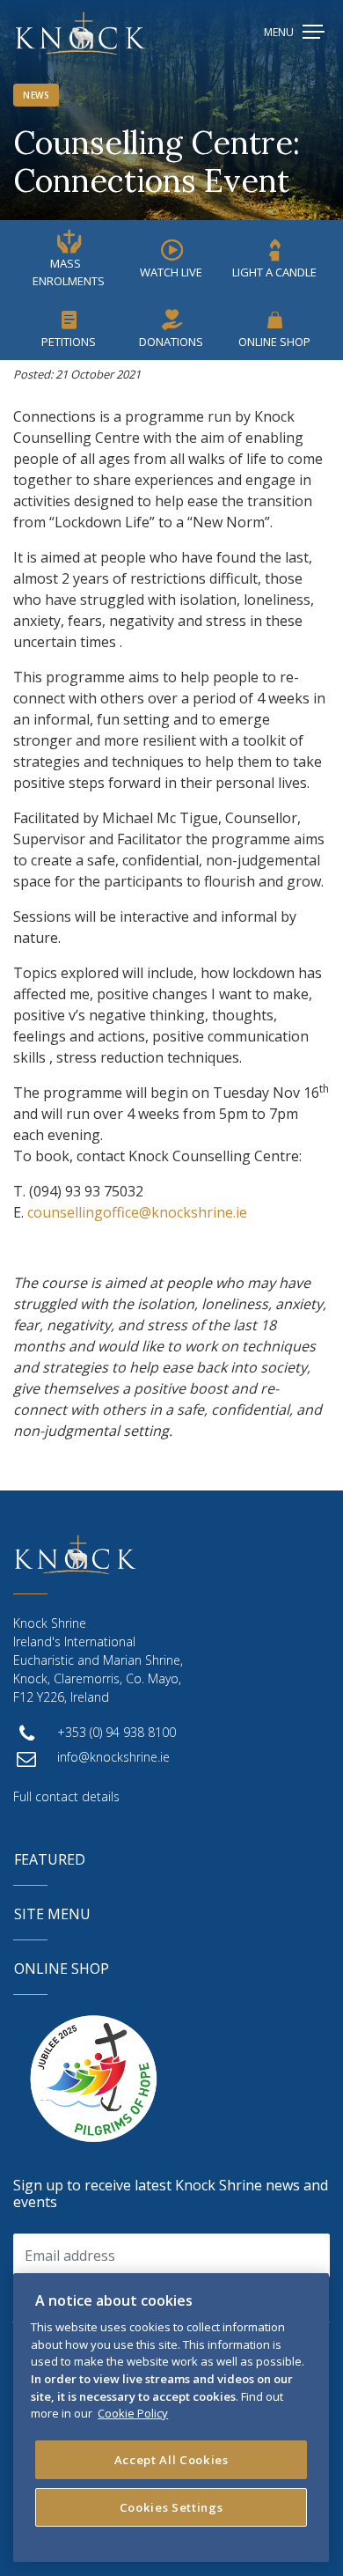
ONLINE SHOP (62, 1969)
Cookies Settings (171, 2507)
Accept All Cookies (171, 2460)
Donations (171, 342)
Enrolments (69, 272)
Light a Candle (274, 272)
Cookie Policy (133, 2413)
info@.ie (113, 1757)
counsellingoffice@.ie (137, 1212)
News (36, 95)
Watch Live (171, 272)
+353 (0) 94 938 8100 (117, 1732)
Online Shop (274, 342)
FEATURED (50, 1859)
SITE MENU (52, 1914)
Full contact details (66, 1796)
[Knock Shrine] (80, 33)
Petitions (69, 342)
